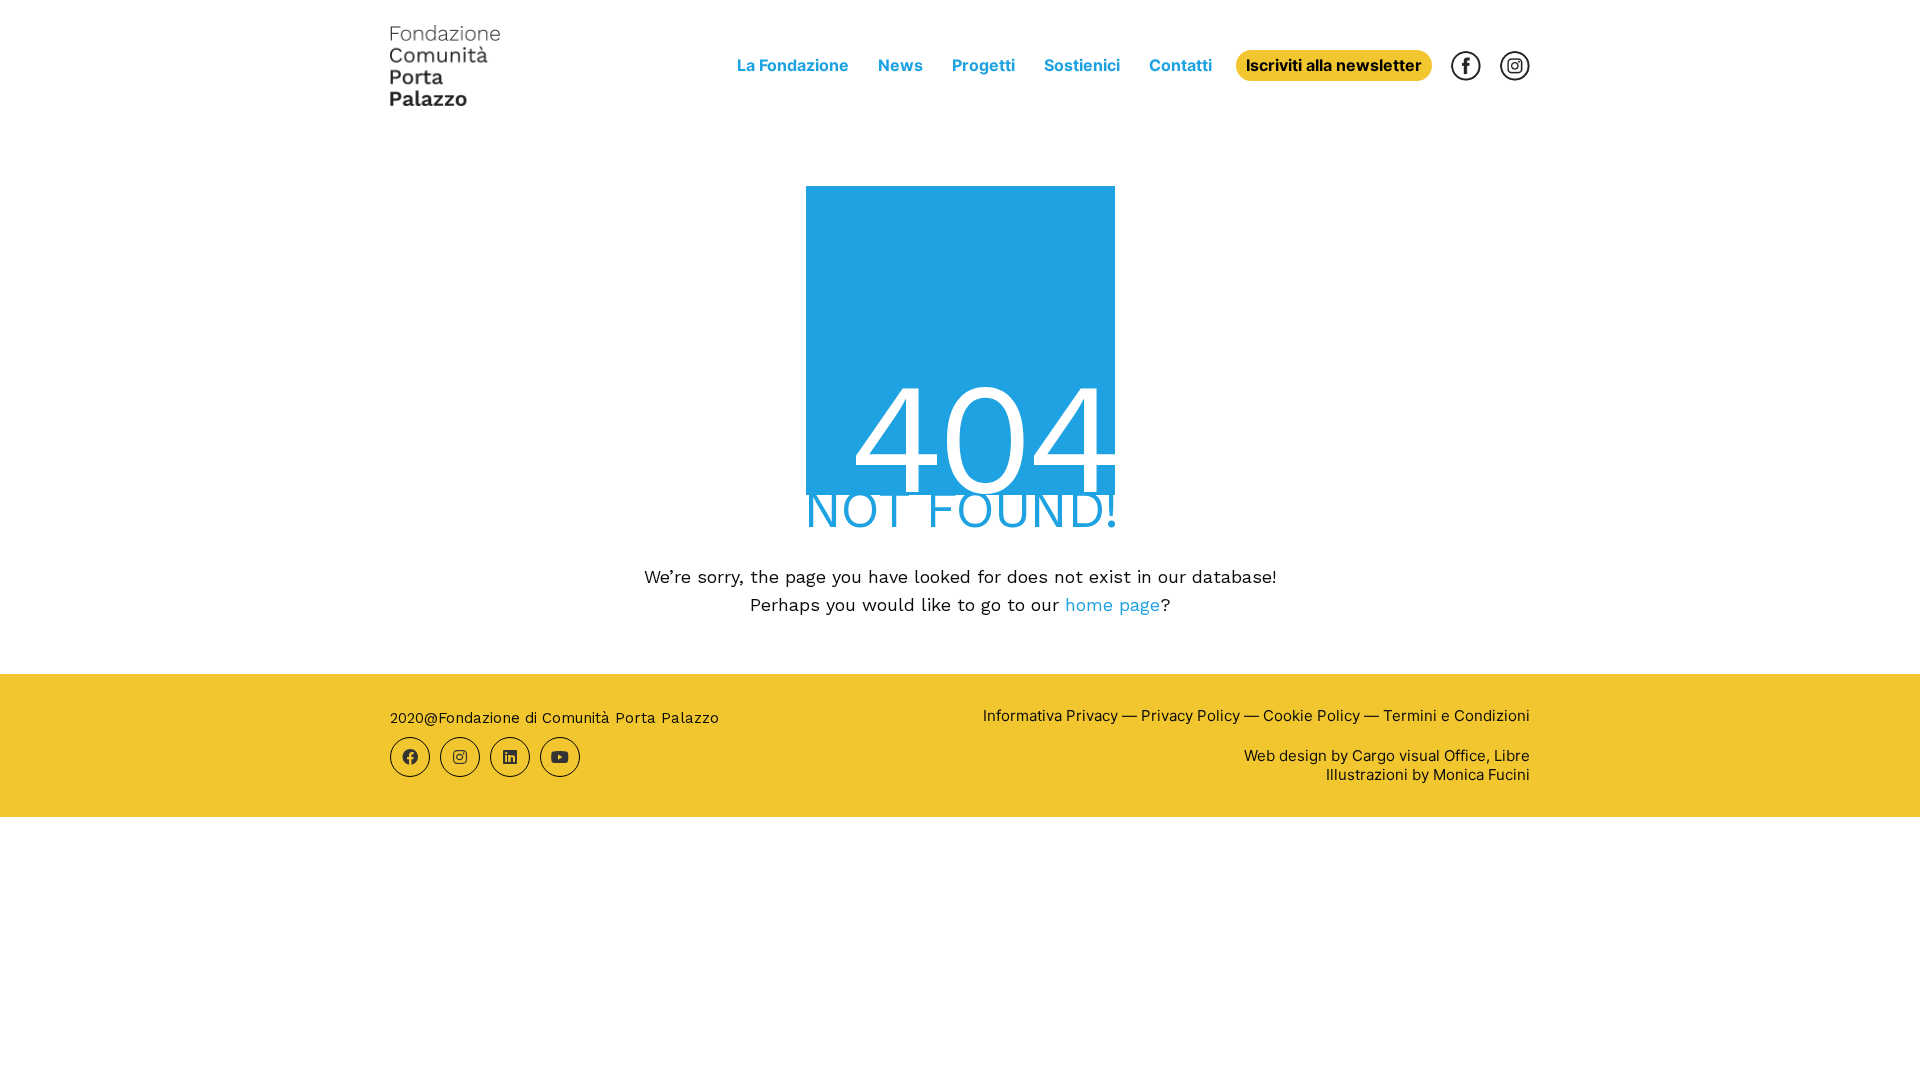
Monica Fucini (1481, 774)
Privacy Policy (1190, 715)
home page (1112, 604)
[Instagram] (460, 757)
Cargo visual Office (1419, 755)
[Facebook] (410, 757)
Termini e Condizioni (1456, 715)
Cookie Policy (1311, 715)
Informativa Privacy (1050, 715)
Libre (1512, 755)
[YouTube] (560, 757)
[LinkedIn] (510, 757)
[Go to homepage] (445, 65)
